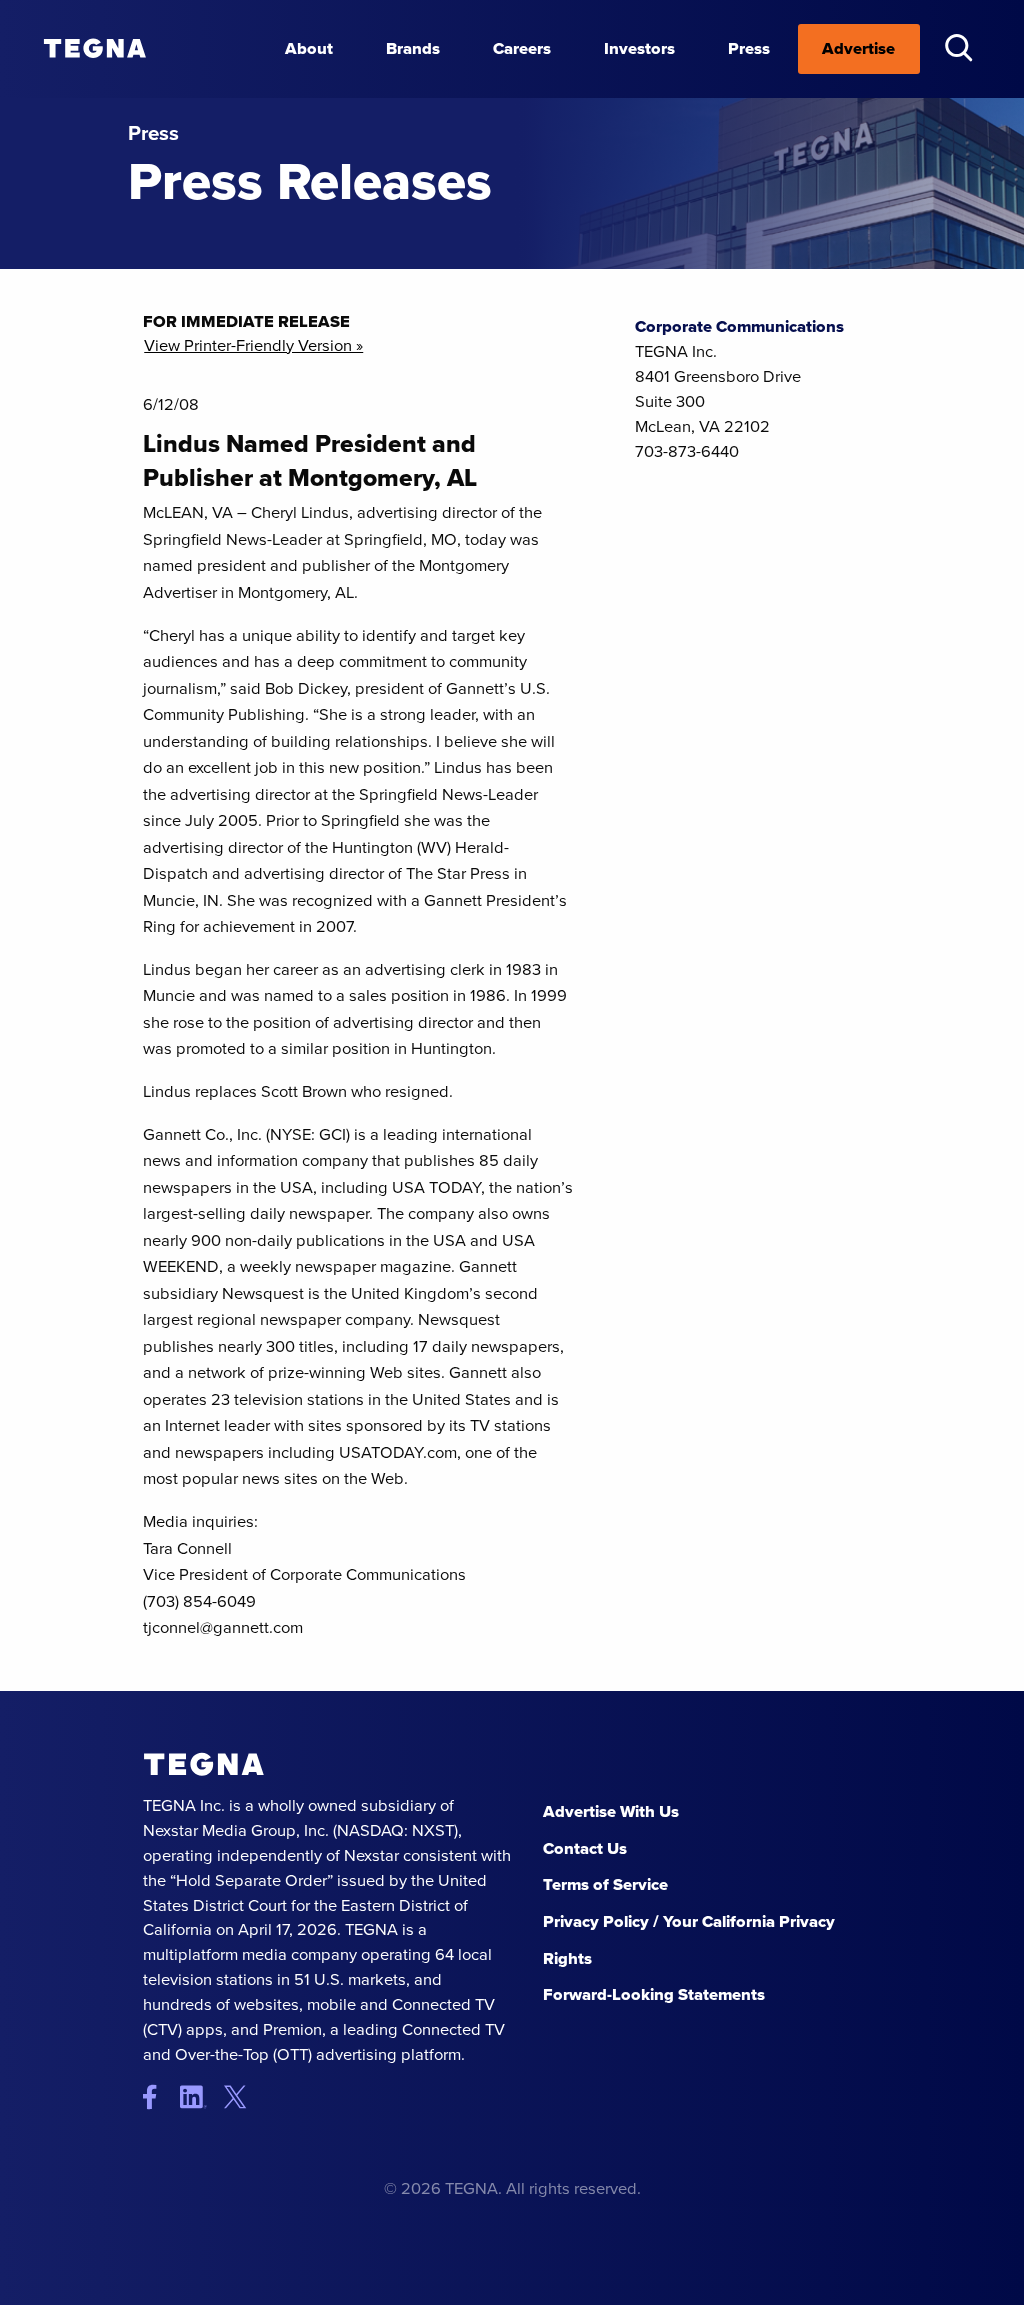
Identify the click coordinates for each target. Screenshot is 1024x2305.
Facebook (159, 2097)
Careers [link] (522, 48)
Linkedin (200, 2097)
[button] (958, 47)
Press (749, 48)
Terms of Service (605, 1884)
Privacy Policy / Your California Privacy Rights (689, 1940)
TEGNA (204, 1764)
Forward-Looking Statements (654, 1994)
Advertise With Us (611, 1811)
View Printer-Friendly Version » (253, 346)
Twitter (240, 2097)
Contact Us (585, 1848)
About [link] (309, 48)
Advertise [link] (858, 48)
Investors (639, 48)
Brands (413, 48)
